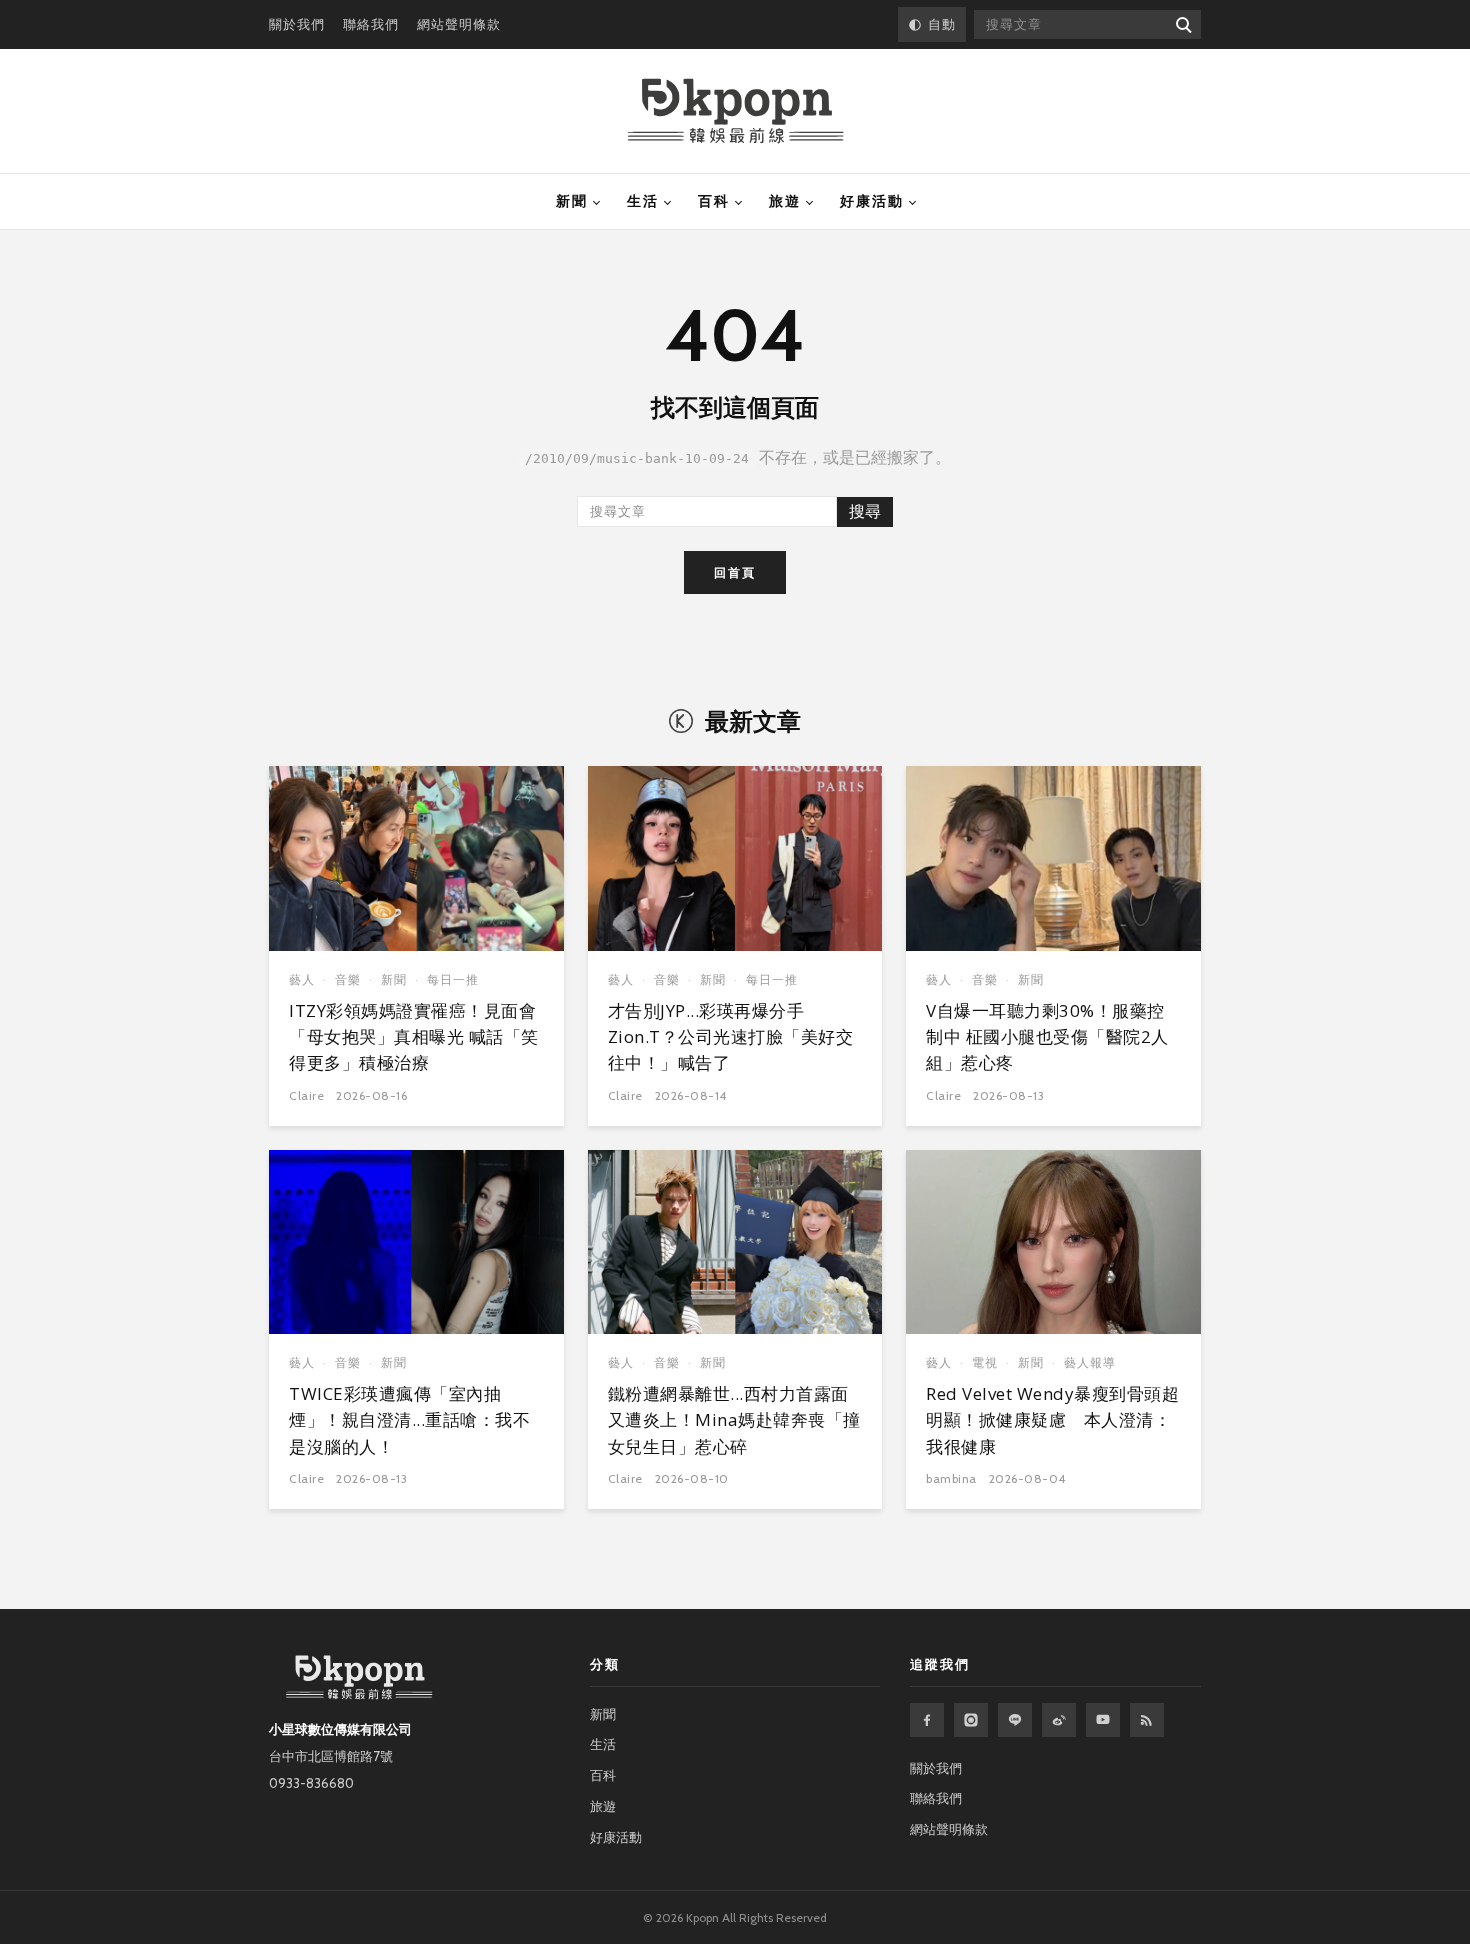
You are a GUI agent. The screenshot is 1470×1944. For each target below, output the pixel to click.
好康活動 (872, 201)
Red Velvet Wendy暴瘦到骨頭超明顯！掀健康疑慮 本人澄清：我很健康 (1052, 1420)
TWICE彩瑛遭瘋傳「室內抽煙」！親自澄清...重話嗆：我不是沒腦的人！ (409, 1420)
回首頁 (735, 572)
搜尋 (865, 511)
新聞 (572, 201)
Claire (306, 1095)
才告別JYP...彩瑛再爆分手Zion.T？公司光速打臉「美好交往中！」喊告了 (731, 1037)
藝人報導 (1090, 1362)
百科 (714, 201)
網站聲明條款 (459, 24)
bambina (951, 1478)
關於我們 (297, 24)
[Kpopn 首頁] (735, 111)
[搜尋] (1182, 24)
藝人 (302, 979)
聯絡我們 (371, 24)
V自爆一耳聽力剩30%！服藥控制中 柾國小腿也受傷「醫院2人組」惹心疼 (1047, 1037)
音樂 (348, 979)
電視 (985, 1362)
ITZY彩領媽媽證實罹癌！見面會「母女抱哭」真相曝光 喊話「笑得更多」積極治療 (414, 1037)
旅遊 (785, 201)
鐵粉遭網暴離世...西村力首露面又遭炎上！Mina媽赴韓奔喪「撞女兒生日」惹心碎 (734, 1420)
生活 (643, 201)
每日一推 (453, 979)
